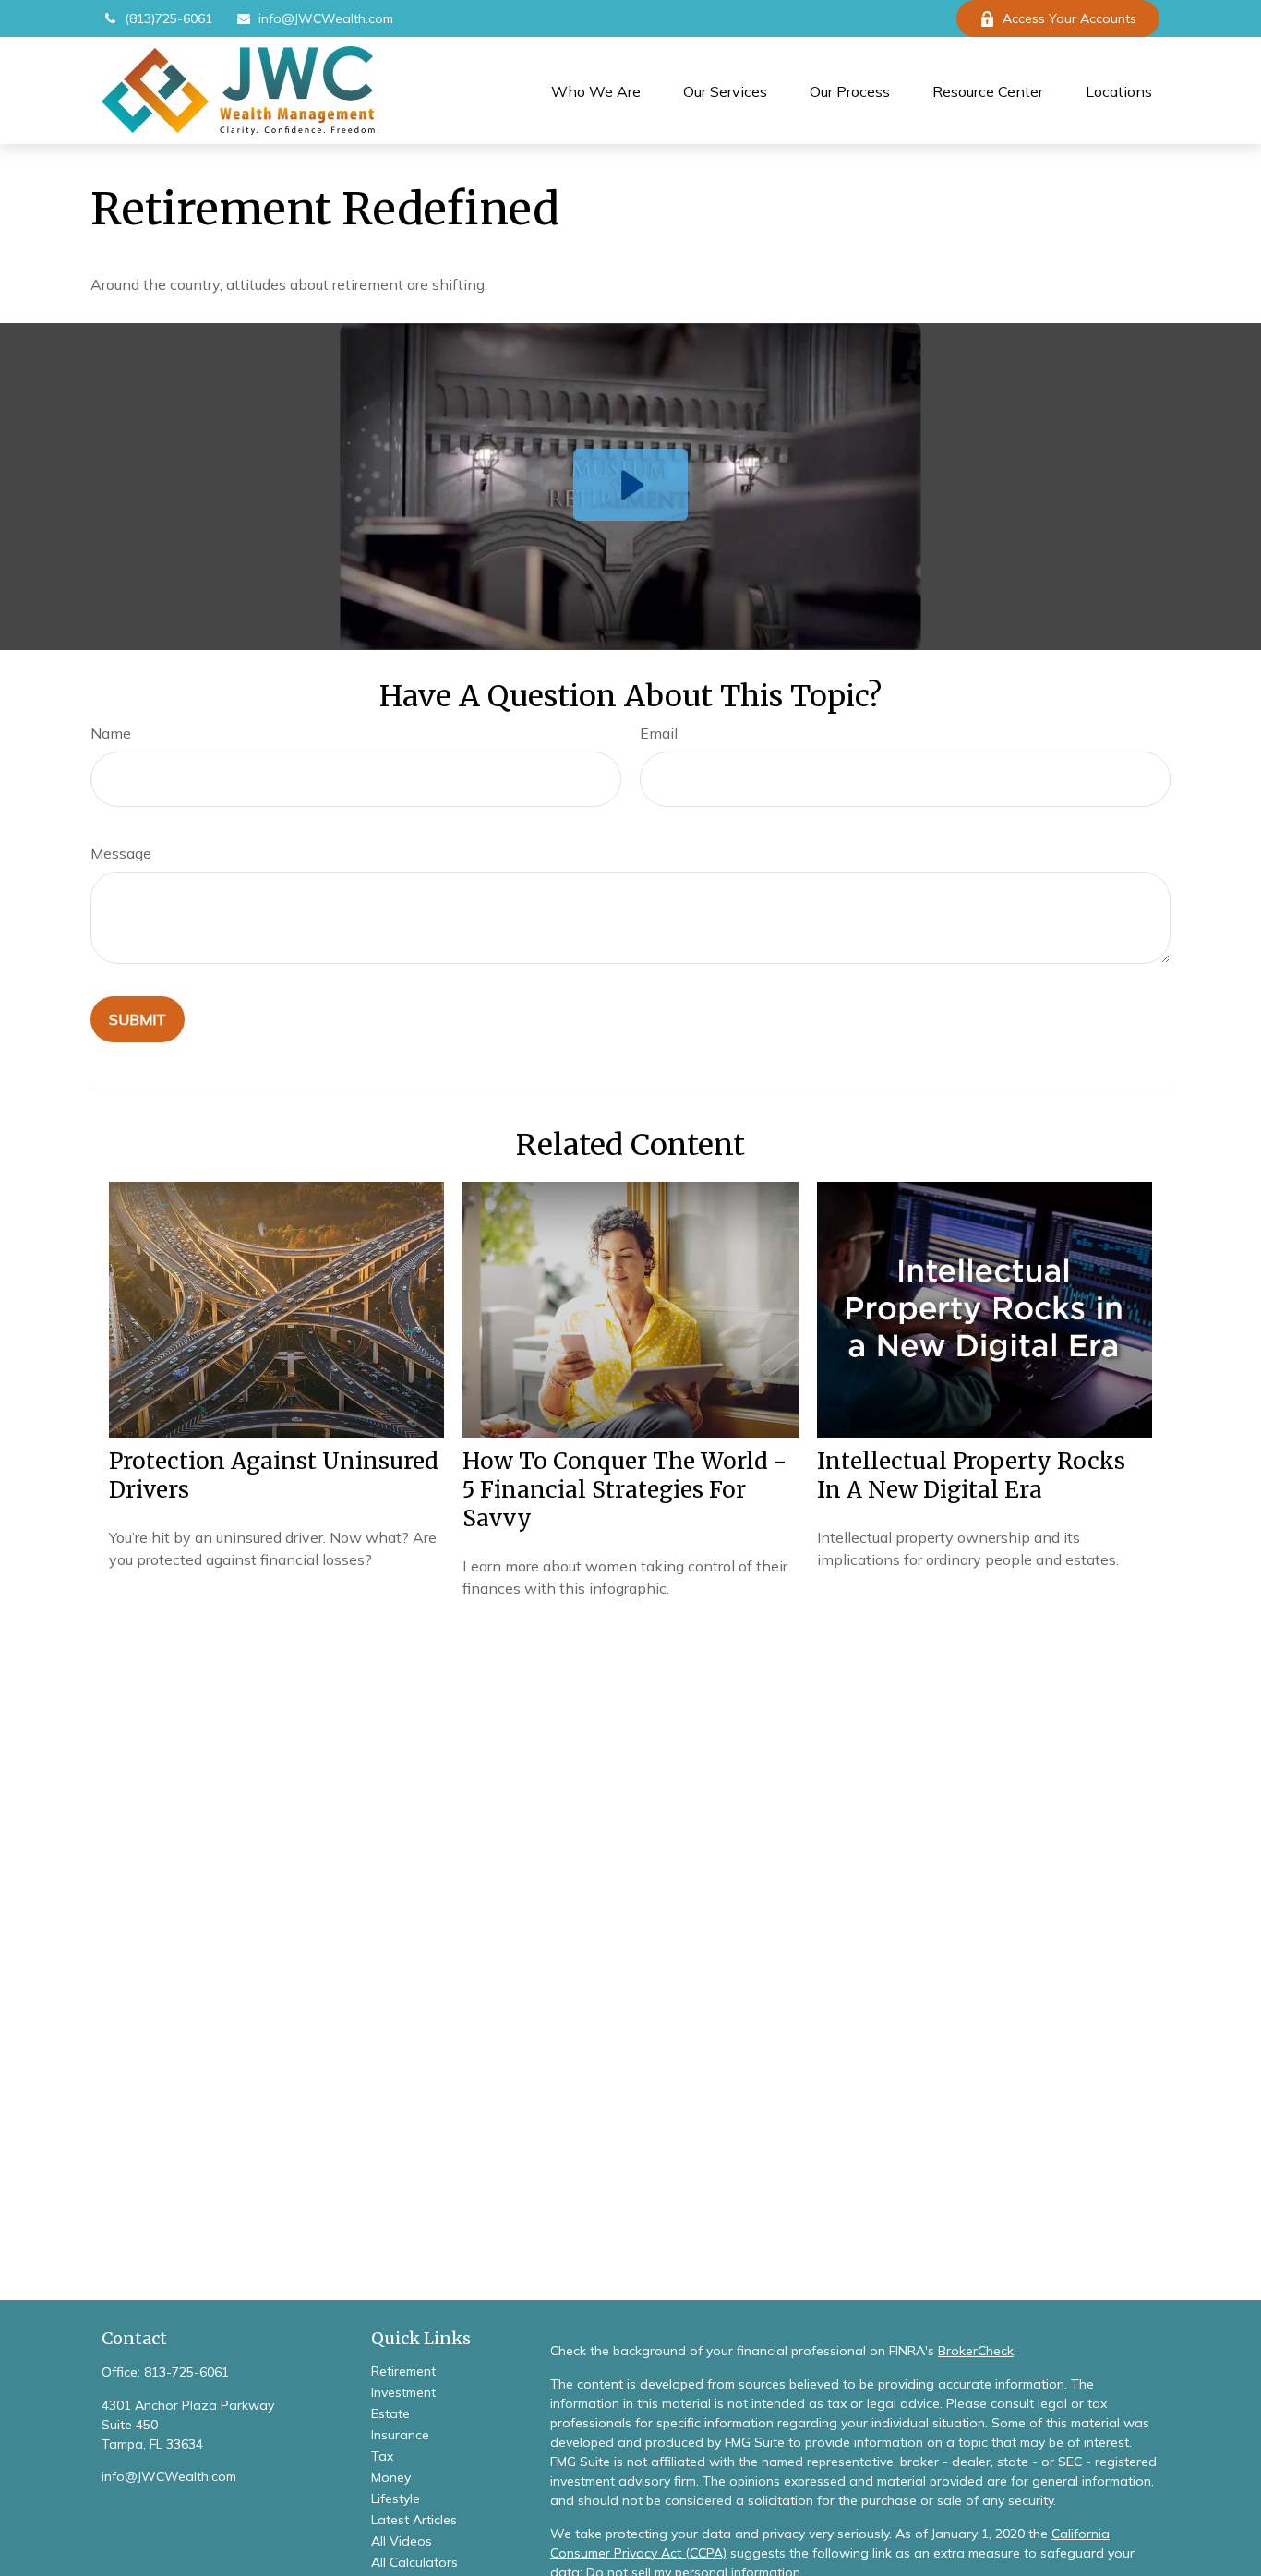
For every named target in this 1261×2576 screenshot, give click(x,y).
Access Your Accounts (1069, 18)
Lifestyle (396, 2498)
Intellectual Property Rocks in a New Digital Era (971, 1475)
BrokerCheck (976, 2351)
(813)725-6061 (168, 18)
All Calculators (414, 2562)
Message (121, 853)
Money (391, 2477)
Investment (403, 2392)
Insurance (400, 2435)
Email (659, 733)
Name (111, 733)
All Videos (402, 2541)
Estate (390, 2413)
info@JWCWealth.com (326, 18)
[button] (596, 90)
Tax (382, 2456)
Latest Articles (414, 2520)
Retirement (403, 2371)
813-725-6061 (186, 2372)
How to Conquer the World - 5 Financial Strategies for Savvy (624, 1490)
